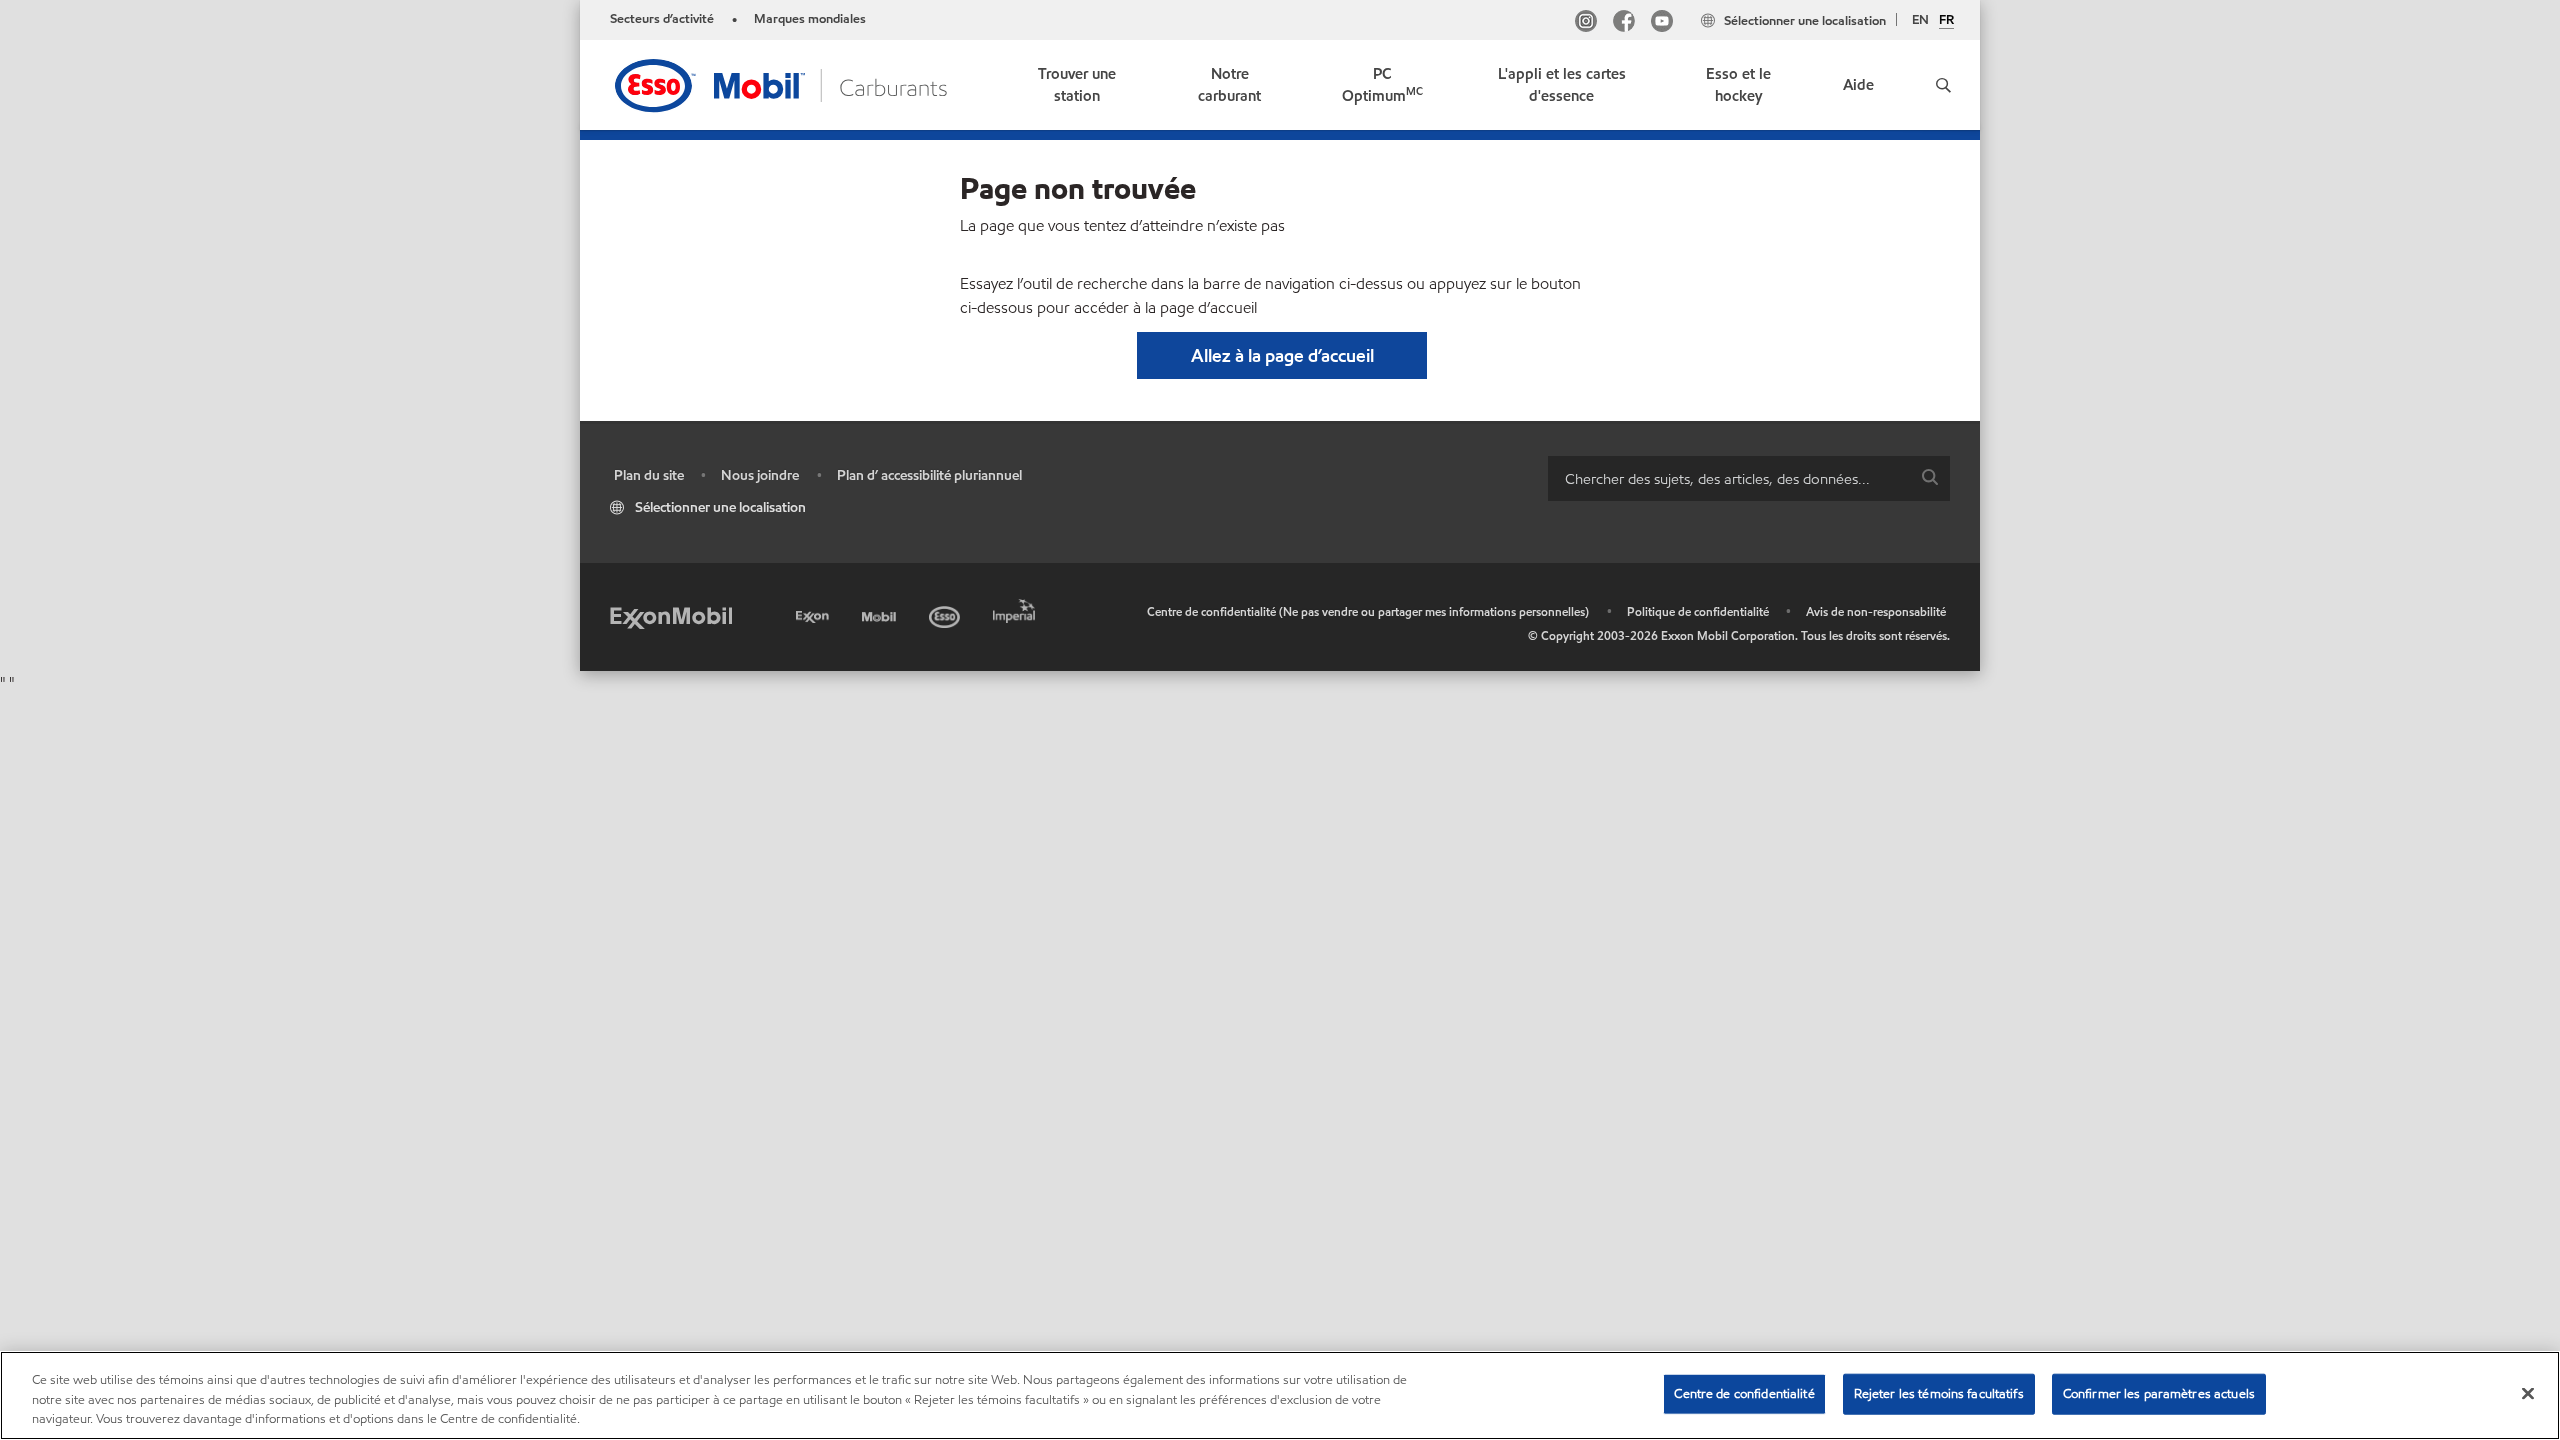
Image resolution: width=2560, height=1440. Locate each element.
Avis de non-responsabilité (1876, 611)
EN (1920, 20)
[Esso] (946, 613)
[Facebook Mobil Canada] (1624, 23)
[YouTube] (1662, 23)
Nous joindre (760, 475)
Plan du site (649, 475)
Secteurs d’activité (662, 19)
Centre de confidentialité (1744, 1393)
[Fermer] (2528, 1393)
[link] (1077, 85)
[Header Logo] (783, 83)
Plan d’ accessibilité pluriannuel (929, 475)
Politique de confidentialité (1698, 611)
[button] (1942, 85)
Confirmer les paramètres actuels (2159, 1393)
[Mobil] (881, 613)
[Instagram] (1586, 23)
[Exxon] (814, 613)
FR (1946, 21)
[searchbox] (1729, 478)
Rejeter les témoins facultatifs (1939, 1393)
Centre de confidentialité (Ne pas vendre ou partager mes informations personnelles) (1368, 611)
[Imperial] (1016, 607)
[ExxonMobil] (671, 616)
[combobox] (1749, 478)
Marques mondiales (810, 19)
